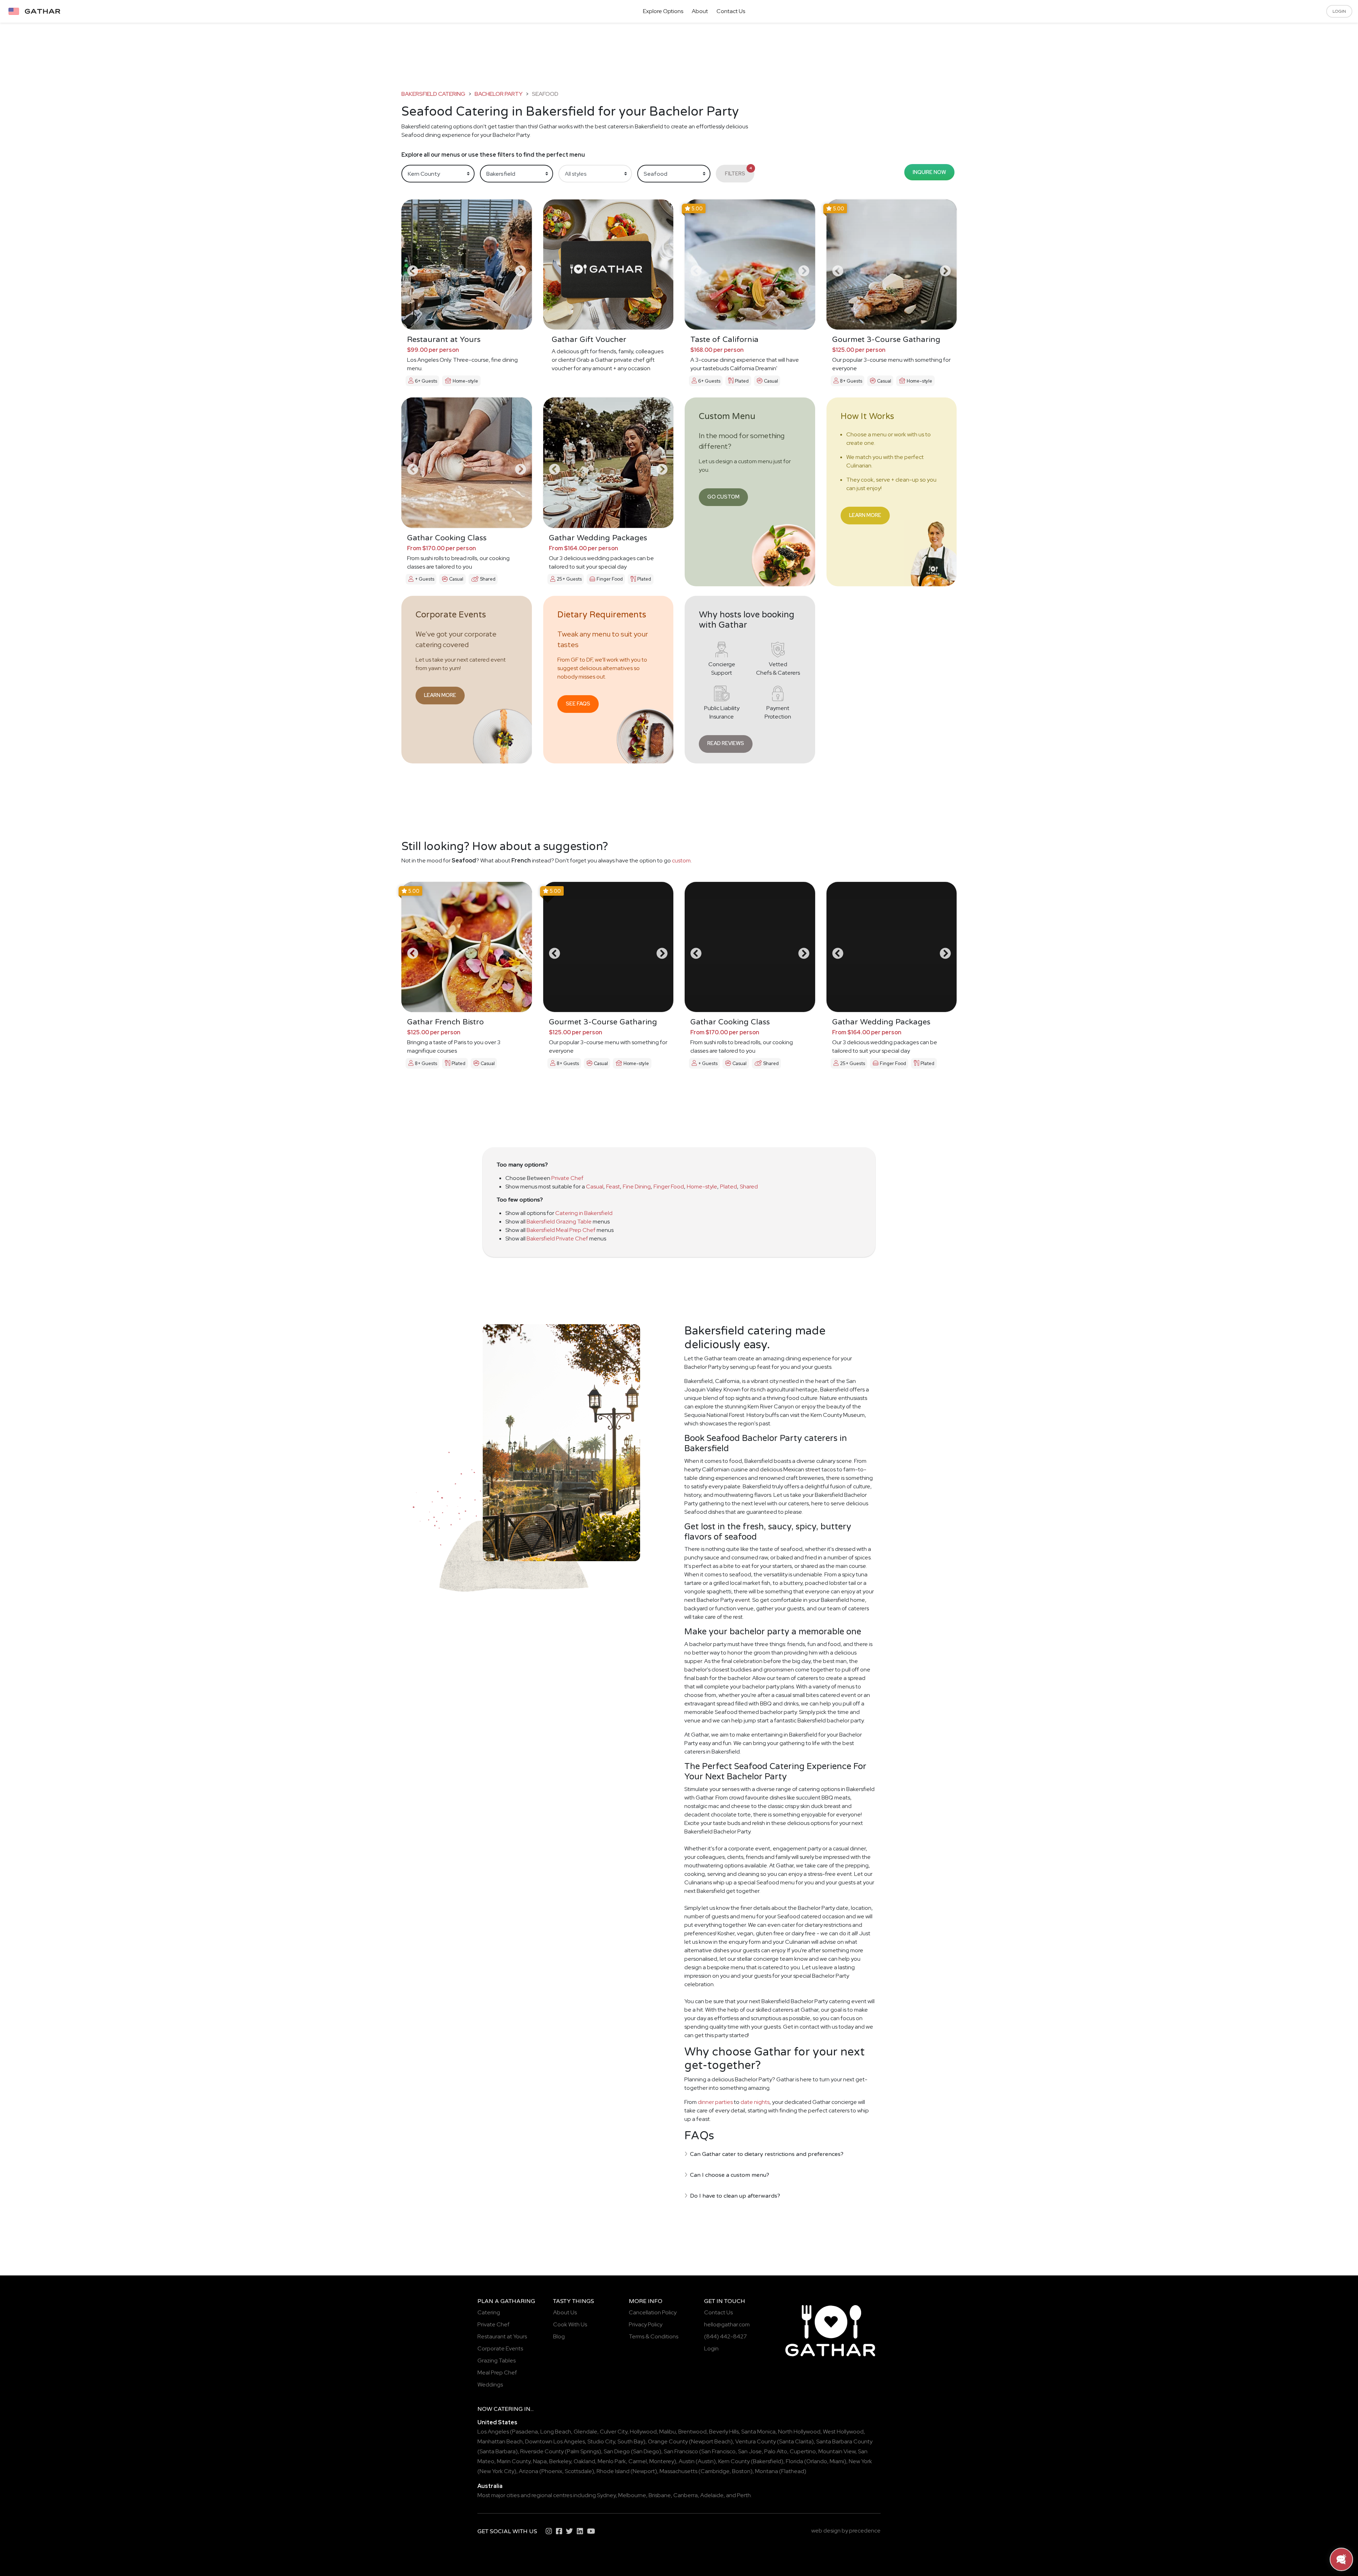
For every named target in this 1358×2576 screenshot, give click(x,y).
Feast (613, 1187)
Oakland (584, 2461)
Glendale (585, 2432)
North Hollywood (799, 2432)
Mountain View (837, 2451)
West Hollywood (843, 2432)
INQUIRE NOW (929, 172)
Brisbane (660, 2495)
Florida (794, 2461)
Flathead (793, 2471)
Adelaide (712, 2495)
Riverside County (542, 2451)
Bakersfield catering (433, 94)
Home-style (702, 1187)
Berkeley (560, 2461)
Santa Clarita (795, 2441)
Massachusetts (678, 2471)
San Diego (617, 2451)
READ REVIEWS (726, 743)
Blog (559, 2336)
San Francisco (681, 2451)
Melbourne (632, 2495)
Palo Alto (776, 2451)
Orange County (668, 2441)
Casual (595, 1187)
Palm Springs (583, 2451)
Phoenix (552, 2471)
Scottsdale (578, 2471)
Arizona (529, 2471)
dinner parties (715, 2102)
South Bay (630, 2441)
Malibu (668, 2432)
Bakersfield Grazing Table (559, 1222)
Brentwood (692, 2432)
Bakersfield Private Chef (557, 1238)
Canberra (686, 2495)
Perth (744, 2495)
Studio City (601, 2441)
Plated (729, 1187)
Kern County (734, 2461)
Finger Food (669, 1187)
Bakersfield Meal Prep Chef (561, 1230)
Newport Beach (711, 2441)
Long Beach (556, 2432)
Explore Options (663, 11)
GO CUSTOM (723, 497)
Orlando (817, 2461)
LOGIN (1339, 11)
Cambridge (715, 2471)
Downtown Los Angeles (555, 2441)
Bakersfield (767, 2461)
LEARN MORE (865, 515)
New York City (497, 2471)
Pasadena (525, 2432)
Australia (490, 2486)
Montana (767, 2471)
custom (681, 860)
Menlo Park (612, 2461)
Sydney (606, 2495)
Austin (687, 2461)
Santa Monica (758, 2432)
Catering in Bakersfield (584, 1213)
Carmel (638, 2461)
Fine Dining (637, 1187)
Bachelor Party (499, 94)
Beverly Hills (724, 2432)
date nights (755, 2102)
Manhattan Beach (500, 2441)
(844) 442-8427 (726, 2336)
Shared (749, 1187)
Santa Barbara (498, 2451)
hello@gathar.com (727, 2324)
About (700, 11)
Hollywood (643, 2432)
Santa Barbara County (844, 2441)
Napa (540, 2461)
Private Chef (567, 1178)
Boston (741, 2471)
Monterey (662, 2461)
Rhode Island (613, 2471)
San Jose (750, 2451)
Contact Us (731, 11)
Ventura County (756, 2441)
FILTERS (739, 171)
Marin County (514, 2461)
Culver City (614, 2432)
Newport (644, 2471)
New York (860, 2461)
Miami (837, 2461)
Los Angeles (493, 2432)
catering (508, 2409)
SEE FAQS (578, 703)
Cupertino (803, 2451)
